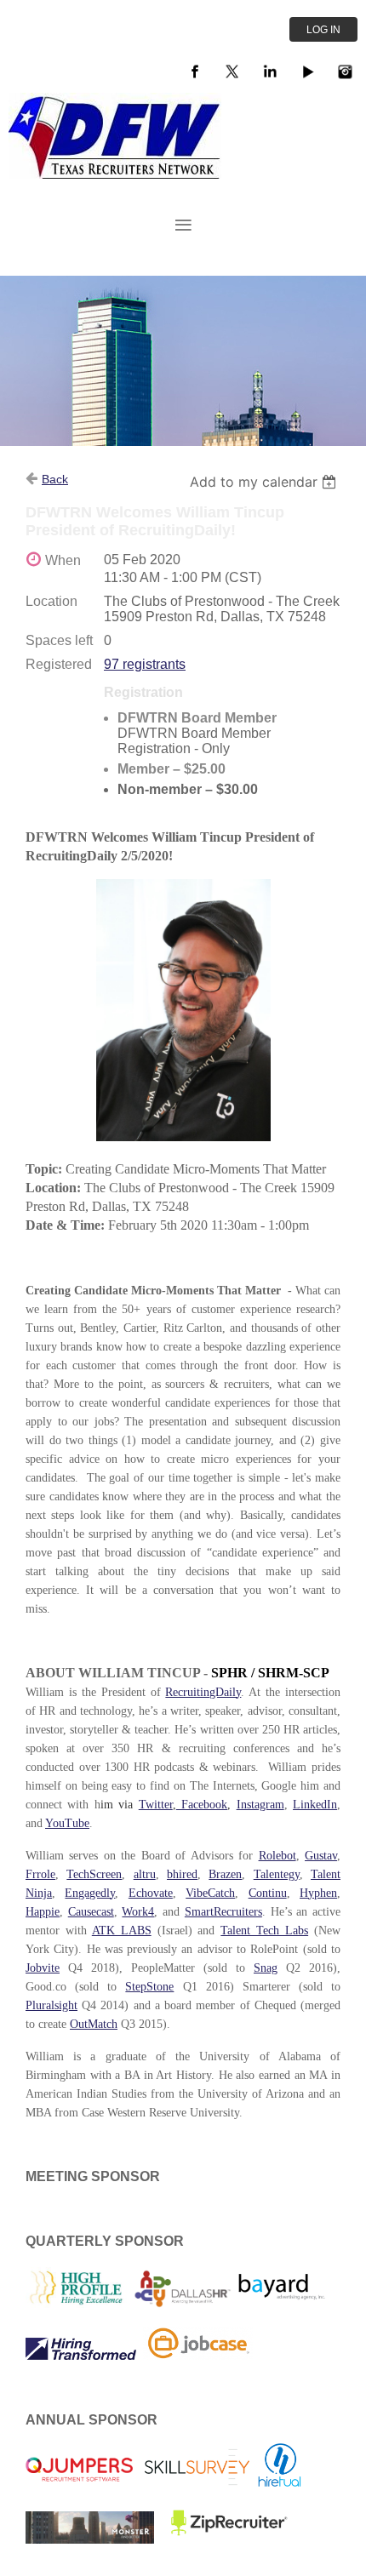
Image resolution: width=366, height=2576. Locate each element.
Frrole (40, 1874)
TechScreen (94, 1874)
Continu (268, 1893)
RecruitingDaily (203, 1692)
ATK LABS (122, 1931)
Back (55, 479)
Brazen (225, 1874)
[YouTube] (307, 71)
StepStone (149, 1987)
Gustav (321, 1856)
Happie (43, 1912)
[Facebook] (195, 71)
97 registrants (145, 664)
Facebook (202, 1805)
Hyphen (318, 1893)
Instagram (260, 1805)
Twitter (156, 1805)
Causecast (91, 1912)
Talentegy (277, 1874)
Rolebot (277, 1856)
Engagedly (90, 1893)
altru (145, 1874)
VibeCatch (210, 1893)
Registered (59, 664)
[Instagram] (345, 71)
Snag (266, 1968)
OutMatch (94, 2024)
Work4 (138, 1912)
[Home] (115, 174)
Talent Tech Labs (264, 1931)
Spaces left (59, 640)
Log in (323, 30)
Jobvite (43, 1968)
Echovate (151, 1893)
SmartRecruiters (223, 1912)
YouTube (67, 1823)
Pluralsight (51, 2005)
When (63, 560)
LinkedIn (315, 1805)
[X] (232, 71)
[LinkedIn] (270, 71)
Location (51, 601)
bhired (182, 1874)
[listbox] (265, 482)
